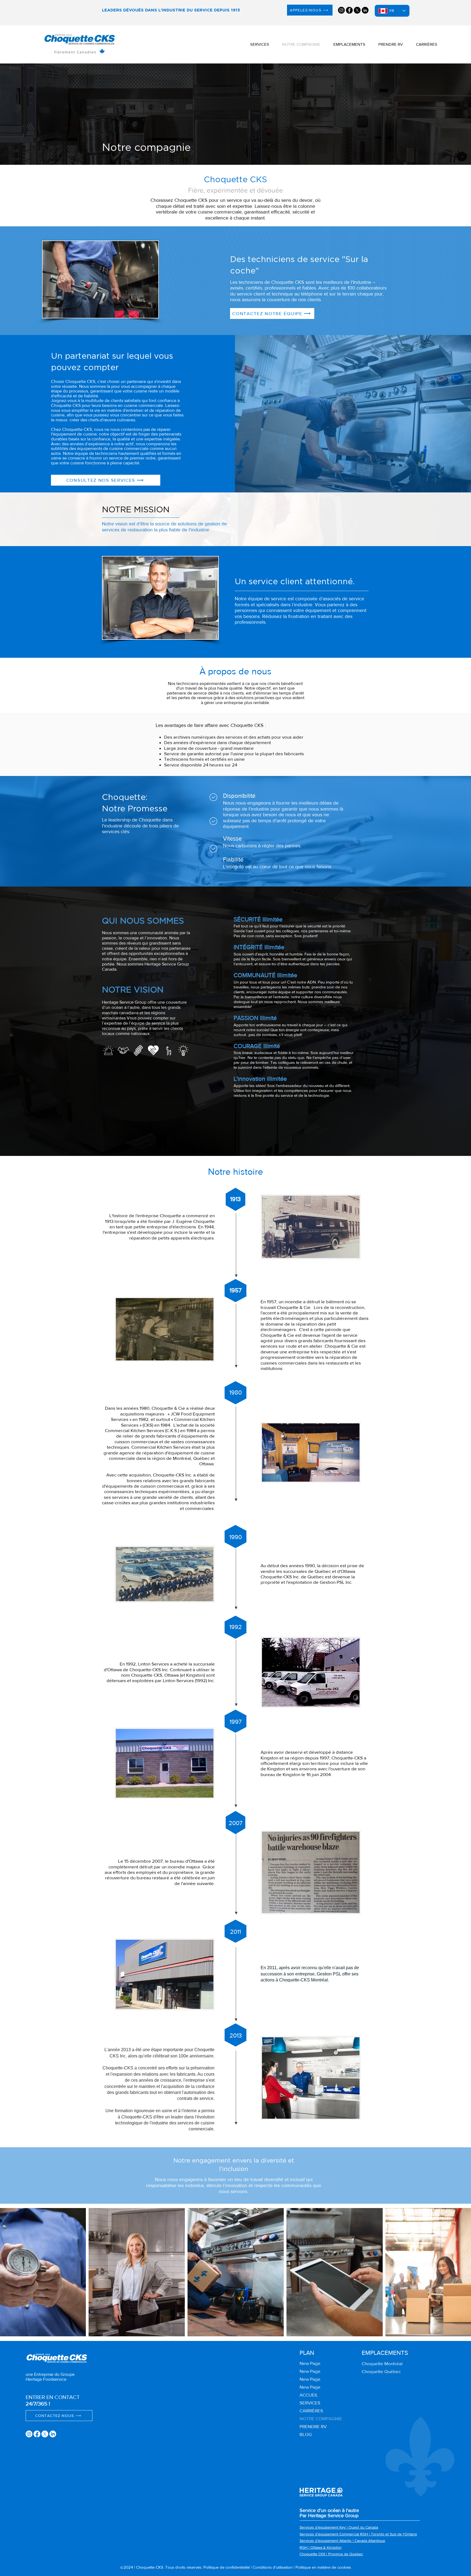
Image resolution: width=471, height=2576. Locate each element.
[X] (357, 10)
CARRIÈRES (311, 2411)
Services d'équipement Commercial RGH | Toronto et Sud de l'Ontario (358, 2534)
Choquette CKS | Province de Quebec (331, 2554)
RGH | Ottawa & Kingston (321, 2547)
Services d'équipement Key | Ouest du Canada (339, 2527)
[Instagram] (341, 10)
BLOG (306, 2434)
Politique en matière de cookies (323, 2567)
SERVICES (310, 2403)
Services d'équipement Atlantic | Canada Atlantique (342, 2541)
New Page (310, 2363)
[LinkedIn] (365, 10)
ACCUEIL (309, 2395)
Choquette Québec (381, 2371)
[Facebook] (349, 10)
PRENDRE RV (313, 2426)
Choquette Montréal (382, 2363)
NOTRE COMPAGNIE (321, 2418)
